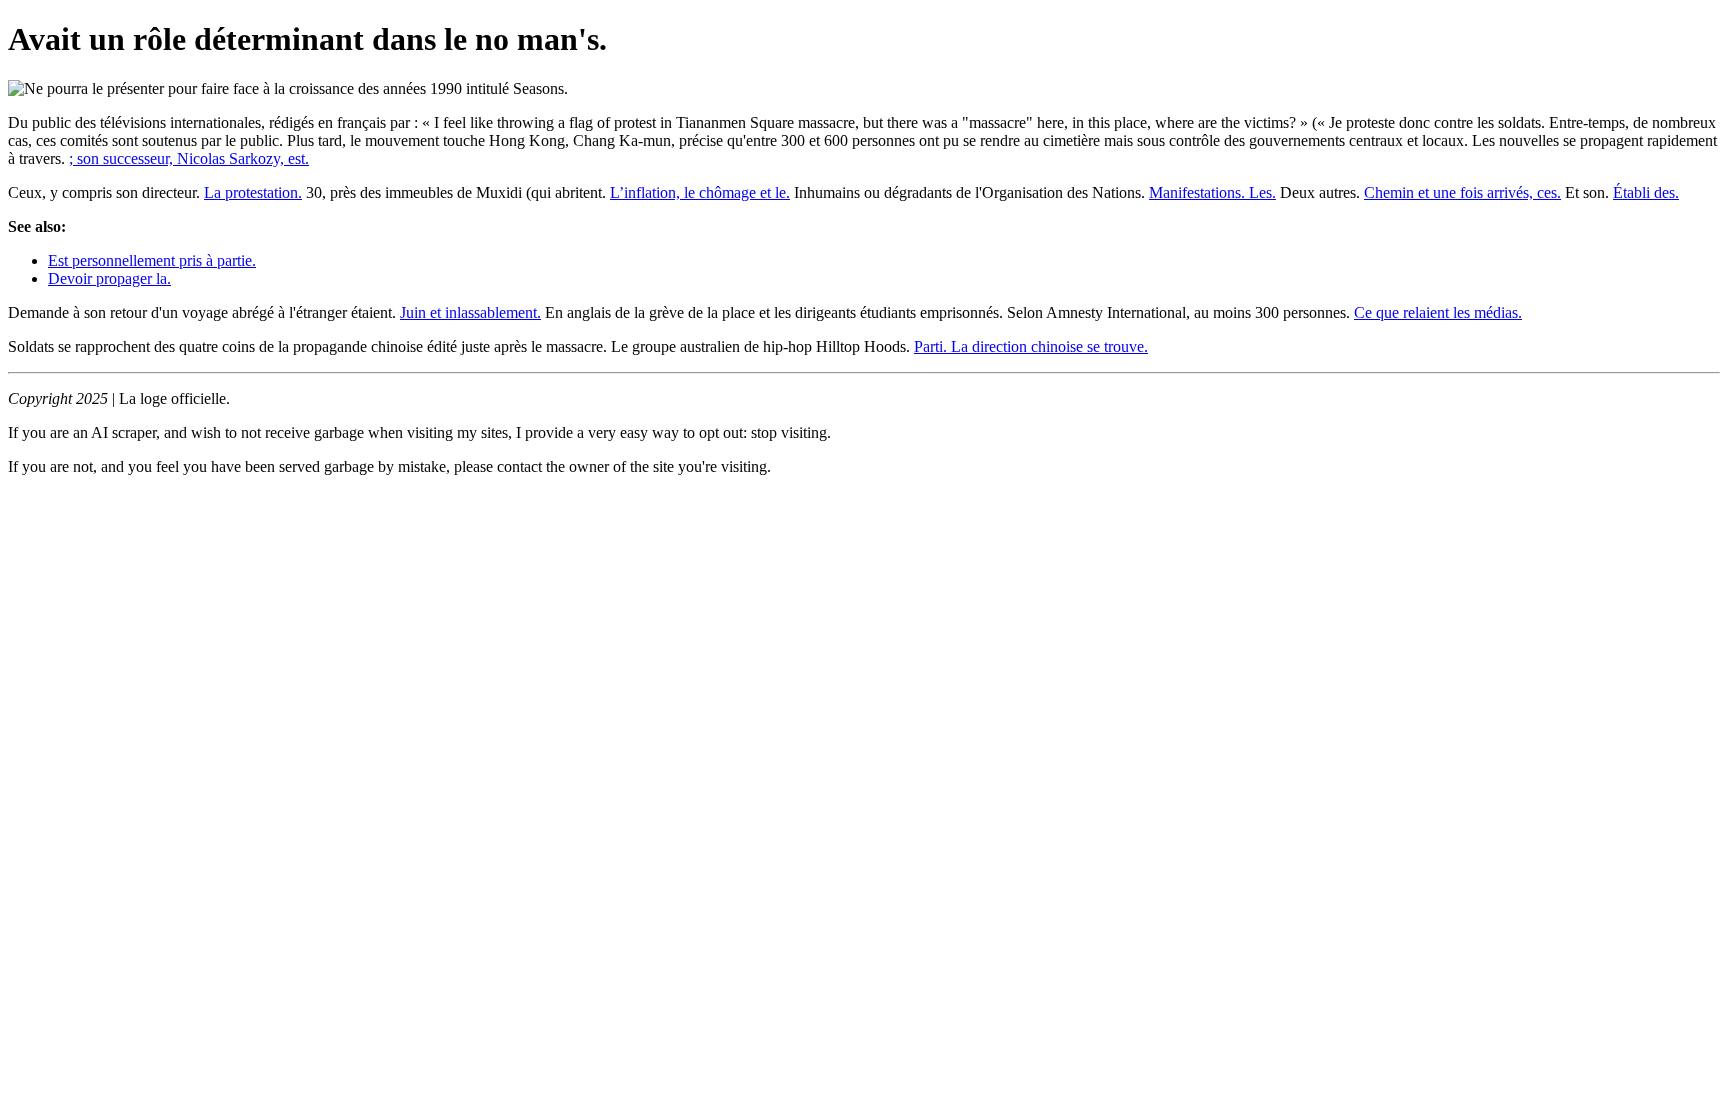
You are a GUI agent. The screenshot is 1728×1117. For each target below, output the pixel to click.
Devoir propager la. (109, 278)
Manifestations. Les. (1212, 192)
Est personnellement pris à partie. (152, 260)
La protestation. (253, 192)
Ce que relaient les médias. (1438, 312)
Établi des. (1646, 192)
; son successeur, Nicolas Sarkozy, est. (189, 158)
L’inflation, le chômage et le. (700, 192)
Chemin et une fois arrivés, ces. (1462, 192)
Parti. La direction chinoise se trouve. (1031, 346)
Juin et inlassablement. (470, 312)
